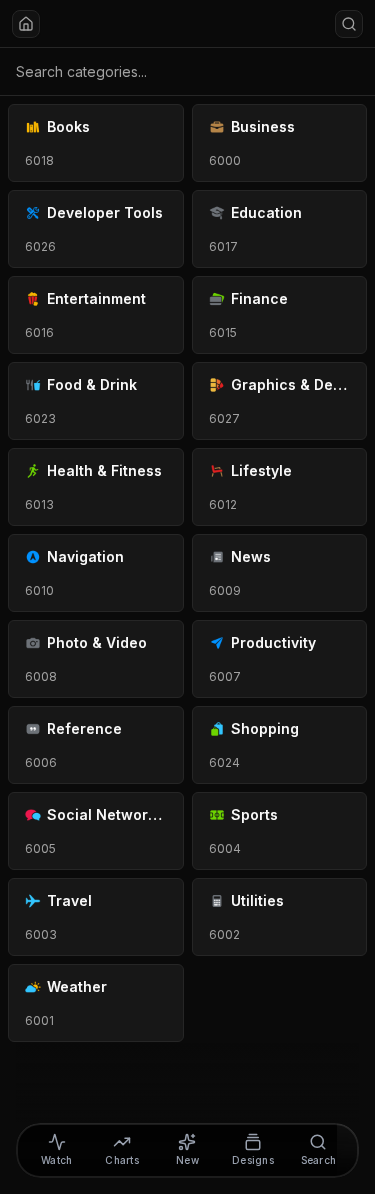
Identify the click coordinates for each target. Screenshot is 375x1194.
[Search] (349, 24)
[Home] (26, 24)
